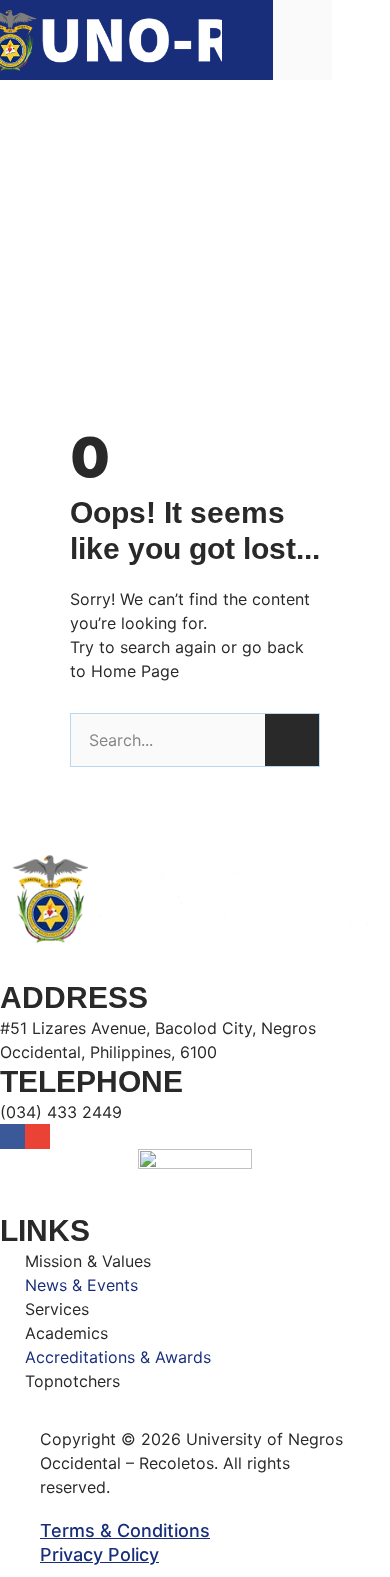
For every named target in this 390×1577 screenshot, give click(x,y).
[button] (361, 39)
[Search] (292, 740)
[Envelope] (37, 1136)
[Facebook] (12, 1136)
